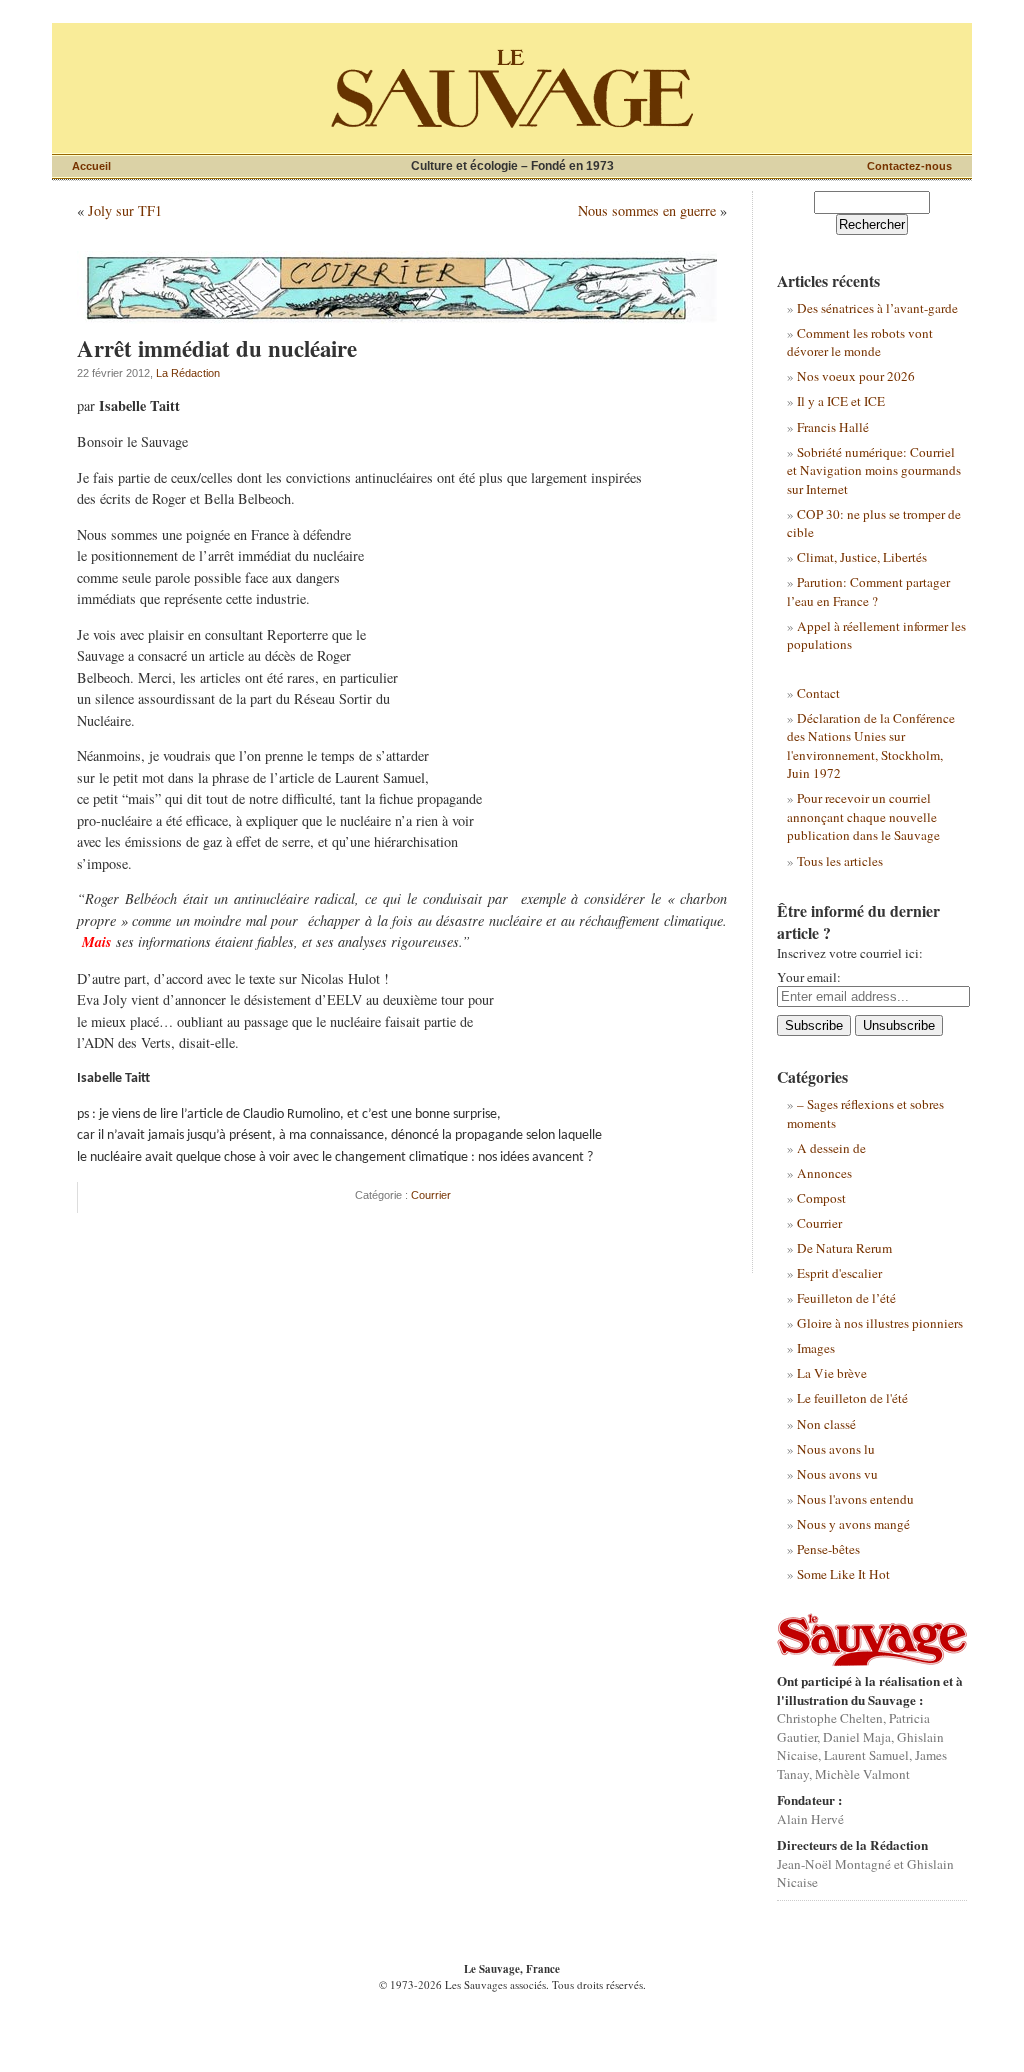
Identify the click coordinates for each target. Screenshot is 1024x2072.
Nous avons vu (837, 1474)
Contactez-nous (909, 166)
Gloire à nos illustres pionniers (880, 1323)
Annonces (824, 1173)
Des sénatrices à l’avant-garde (877, 308)
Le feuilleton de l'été (852, 1398)
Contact (818, 693)
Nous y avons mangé (853, 1524)
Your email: (809, 977)
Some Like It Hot (843, 1574)
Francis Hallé (833, 427)
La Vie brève (832, 1373)
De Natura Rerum (844, 1248)
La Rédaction (188, 373)
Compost (821, 1198)
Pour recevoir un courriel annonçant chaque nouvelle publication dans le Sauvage (863, 816)
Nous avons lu (836, 1449)
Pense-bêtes (828, 1549)
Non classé (826, 1424)
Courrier (431, 1195)
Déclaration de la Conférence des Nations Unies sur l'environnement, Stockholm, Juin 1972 (871, 745)
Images (816, 1348)
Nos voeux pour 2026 (856, 376)
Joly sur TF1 (125, 210)
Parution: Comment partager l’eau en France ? (868, 591)
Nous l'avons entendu (855, 1499)
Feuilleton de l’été (846, 1298)
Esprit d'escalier (839, 1273)
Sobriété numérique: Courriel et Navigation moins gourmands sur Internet (874, 470)
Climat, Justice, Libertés (862, 557)
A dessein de (831, 1148)
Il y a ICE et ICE (841, 401)
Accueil (91, 166)
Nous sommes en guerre (647, 210)
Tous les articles (840, 861)
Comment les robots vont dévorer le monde (860, 342)
